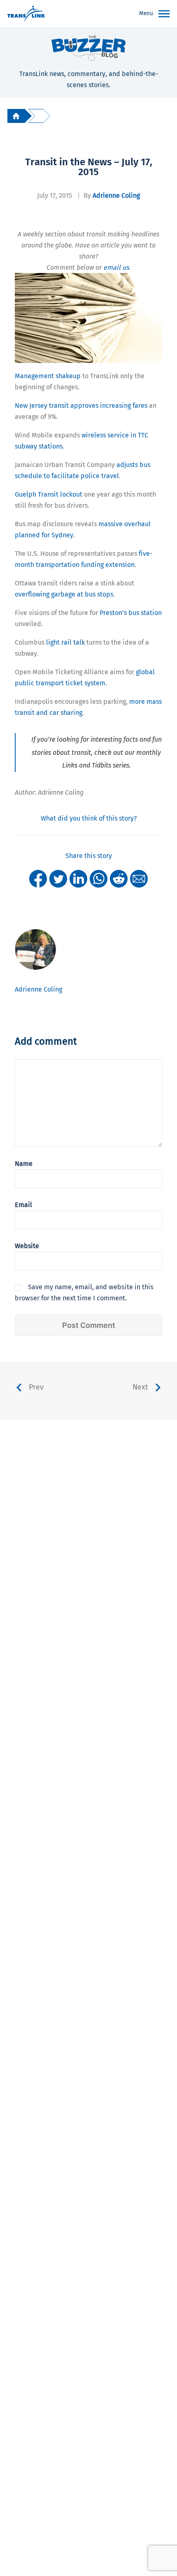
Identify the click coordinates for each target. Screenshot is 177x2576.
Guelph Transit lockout (49, 494)
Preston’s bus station (131, 613)
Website (27, 1246)
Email (23, 1205)
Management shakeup (48, 376)
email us (116, 267)
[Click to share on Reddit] (119, 878)
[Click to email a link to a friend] (139, 878)
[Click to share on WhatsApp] (99, 878)
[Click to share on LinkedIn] (78, 878)
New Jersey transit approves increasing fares (81, 406)
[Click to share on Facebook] (38, 878)
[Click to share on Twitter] (58, 878)
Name (24, 1164)
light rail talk (65, 642)
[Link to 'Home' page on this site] (26, 14)
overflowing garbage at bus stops (64, 594)
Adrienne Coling (116, 195)
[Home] (16, 116)
